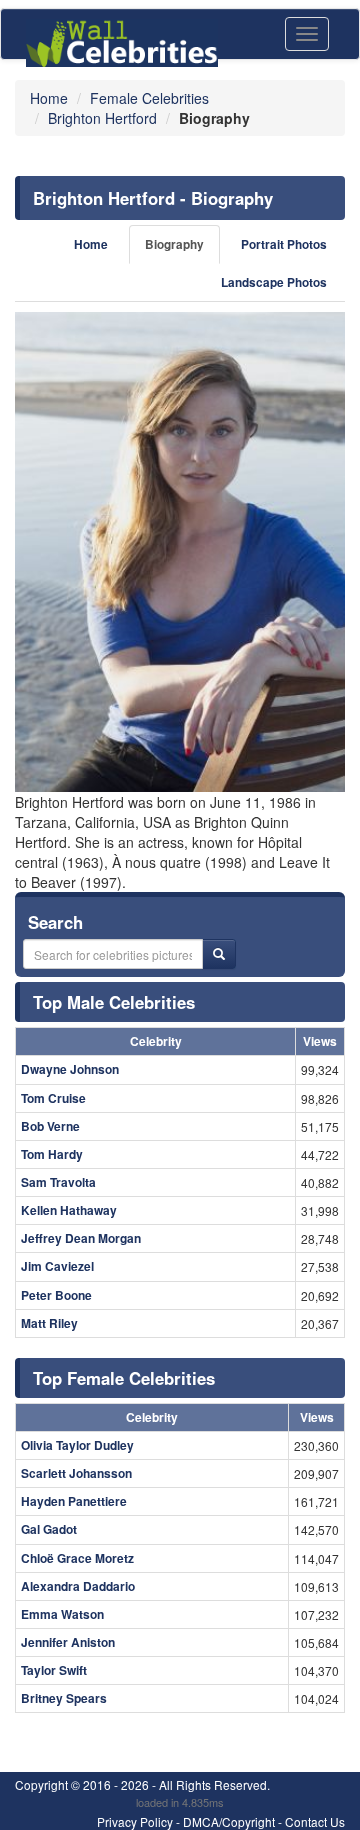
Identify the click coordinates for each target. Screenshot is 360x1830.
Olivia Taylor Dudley (77, 1445)
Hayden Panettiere (74, 1501)
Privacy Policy (135, 1821)
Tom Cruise (53, 1098)
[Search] (219, 954)
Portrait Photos (284, 244)
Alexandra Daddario (78, 1586)
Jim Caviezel (57, 1266)
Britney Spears (64, 1698)
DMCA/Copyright (229, 1821)
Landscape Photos (274, 282)
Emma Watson (62, 1614)
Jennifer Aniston (68, 1642)
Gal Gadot (49, 1529)
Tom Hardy (52, 1154)
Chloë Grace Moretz (77, 1558)
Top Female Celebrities (124, 1378)
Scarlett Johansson (76, 1473)
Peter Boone (56, 1295)
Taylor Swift (54, 1670)
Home (91, 244)
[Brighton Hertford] (180, 552)
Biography (174, 244)
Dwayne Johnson (70, 1069)
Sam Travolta (58, 1182)
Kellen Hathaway (69, 1210)
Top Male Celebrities (114, 1002)
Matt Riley (49, 1323)
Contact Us (315, 1821)
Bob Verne (50, 1126)
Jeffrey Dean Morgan (81, 1238)
